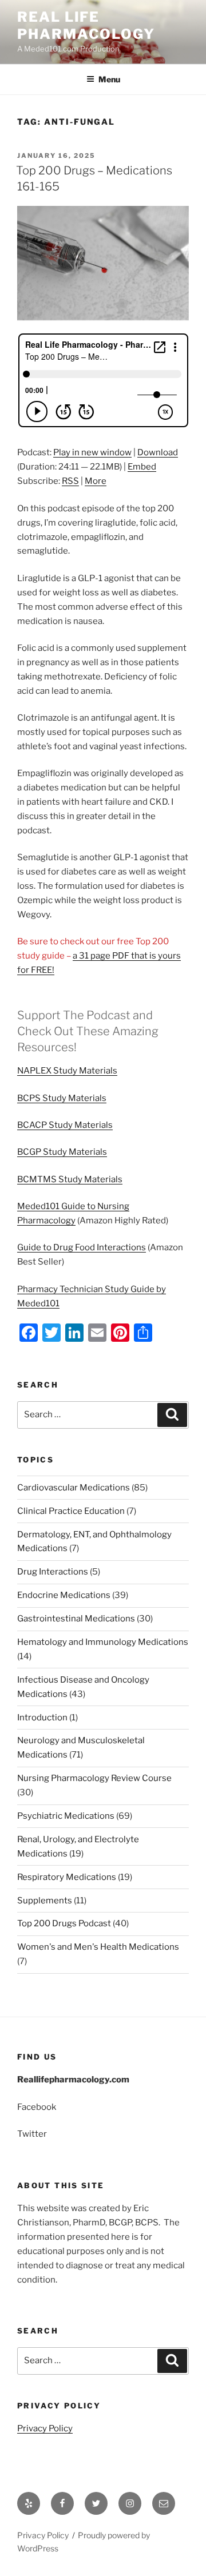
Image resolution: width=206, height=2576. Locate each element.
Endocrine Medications (64, 1595)
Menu (109, 79)
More (96, 481)
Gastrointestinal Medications (76, 1619)
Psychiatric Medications (66, 1816)
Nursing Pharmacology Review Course (94, 1778)
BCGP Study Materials (62, 1152)
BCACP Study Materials (65, 1125)
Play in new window (92, 452)
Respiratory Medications (67, 1877)
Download (158, 452)
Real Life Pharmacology (86, 25)
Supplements (45, 1901)
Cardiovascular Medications (74, 1488)
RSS (70, 481)
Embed (142, 467)
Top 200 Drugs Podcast (64, 1923)
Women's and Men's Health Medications (98, 1947)
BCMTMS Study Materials (70, 1179)
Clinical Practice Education (71, 1511)
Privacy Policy (45, 2428)
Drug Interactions (53, 1572)
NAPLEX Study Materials (67, 1071)
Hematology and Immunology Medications (103, 1642)
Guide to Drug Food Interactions (82, 1247)
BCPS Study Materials (62, 1098)
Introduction (42, 1718)
